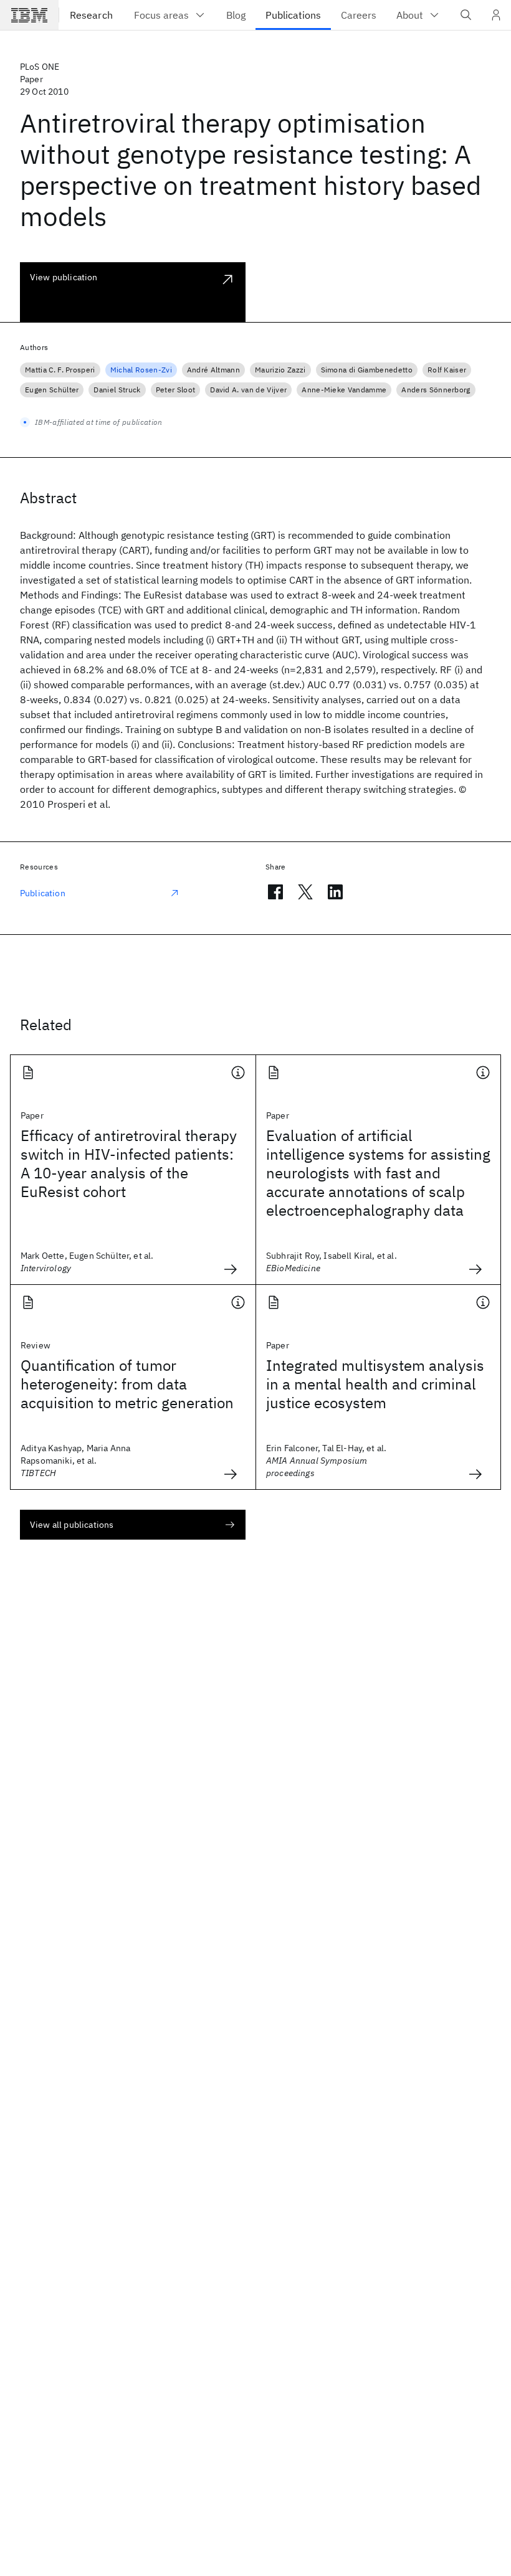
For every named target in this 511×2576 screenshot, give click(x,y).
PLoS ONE (40, 67)
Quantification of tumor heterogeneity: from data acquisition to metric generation (127, 1384)
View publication (64, 277)
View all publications (72, 1525)
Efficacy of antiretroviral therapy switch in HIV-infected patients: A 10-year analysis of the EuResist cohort (129, 1163)
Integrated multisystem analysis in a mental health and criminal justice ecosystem (375, 1384)
